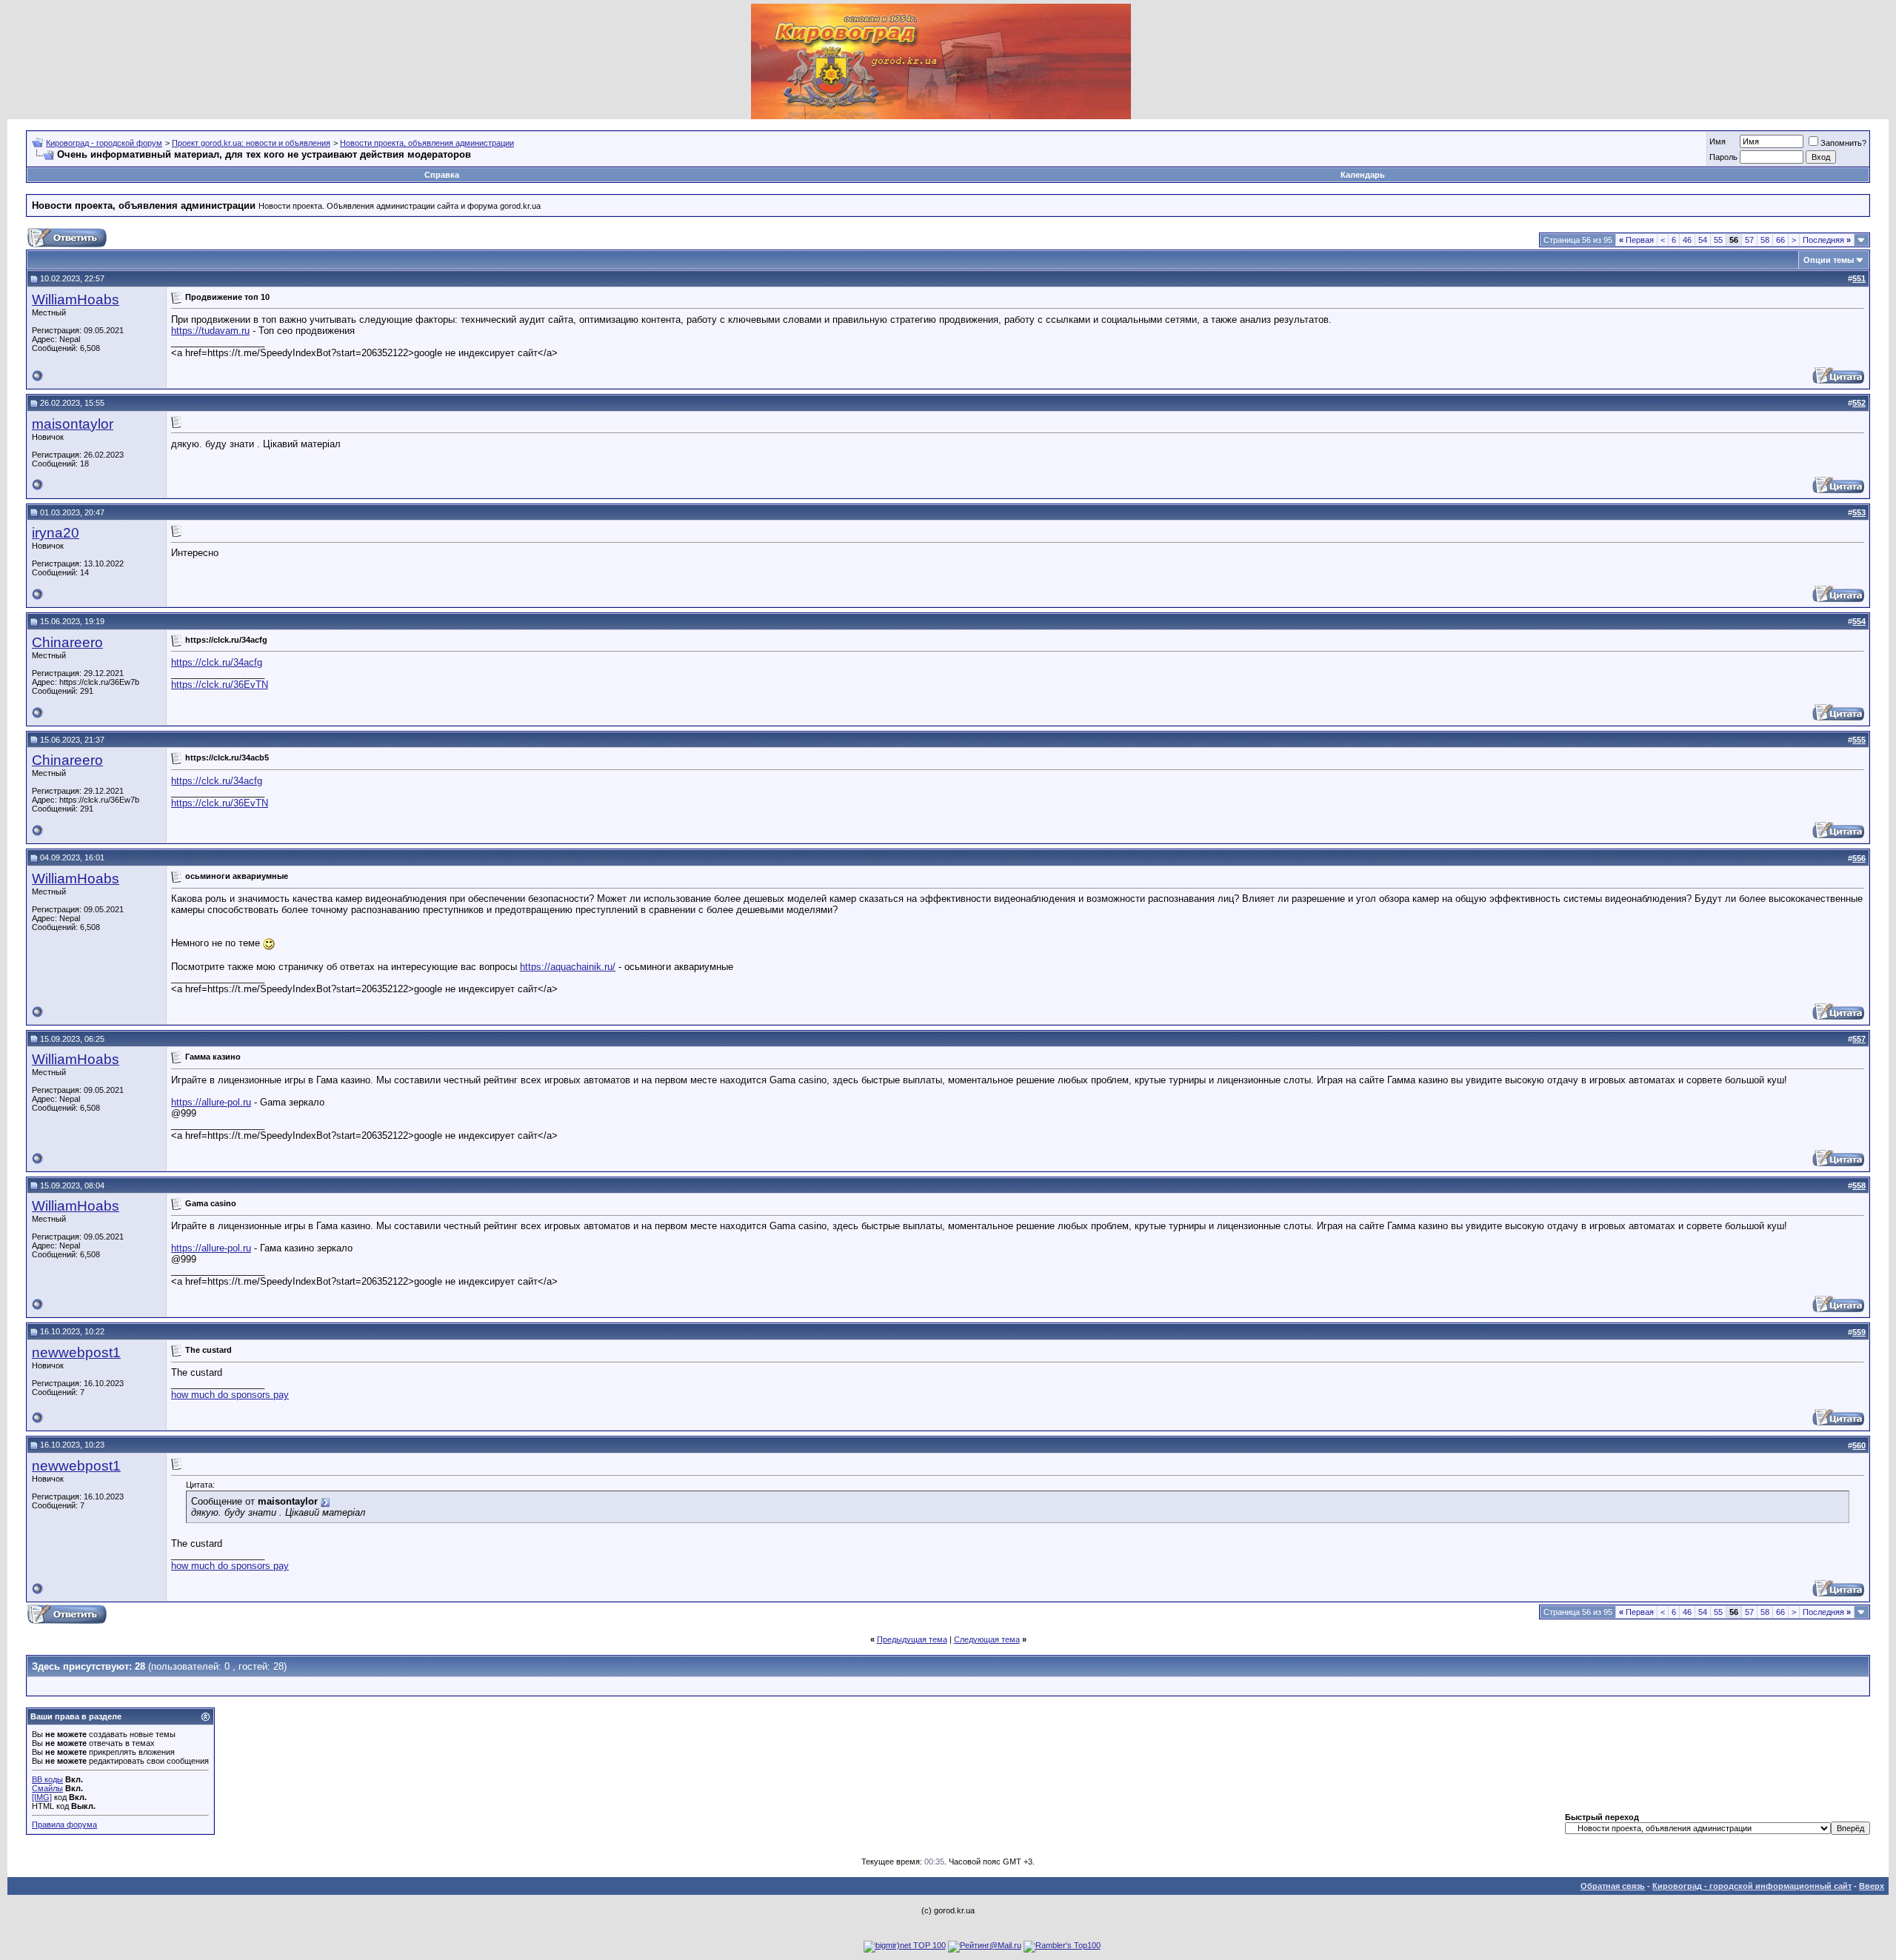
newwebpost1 (76, 1352)
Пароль (1723, 157)
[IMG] (42, 1797)
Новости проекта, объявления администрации (427, 143)
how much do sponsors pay (230, 1395)
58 (1765, 240)
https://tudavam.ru (210, 331)
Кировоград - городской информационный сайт (1752, 1886)
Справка (442, 175)
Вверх (1872, 1886)
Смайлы (47, 1788)
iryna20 (56, 533)
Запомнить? (1843, 143)
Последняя (1827, 240)
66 (1780, 240)
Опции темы (1829, 260)
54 (1703, 240)
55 (1718, 240)
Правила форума (64, 1824)
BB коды (47, 1779)
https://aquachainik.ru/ (568, 967)
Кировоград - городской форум (104, 143)
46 (1687, 240)
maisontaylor (73, 424)
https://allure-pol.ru (211, 1102)
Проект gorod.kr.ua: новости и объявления (251, 143)
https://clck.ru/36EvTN (220, 685)
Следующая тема (987, 1639)
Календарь (1363, 175)
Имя (1718, 141)
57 (1749, 240)
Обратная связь (1613, 1886)
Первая (1636, 240)
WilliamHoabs (76, 300)
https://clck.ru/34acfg (217, 662)
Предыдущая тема (912, 1639)
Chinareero (67, 642)
